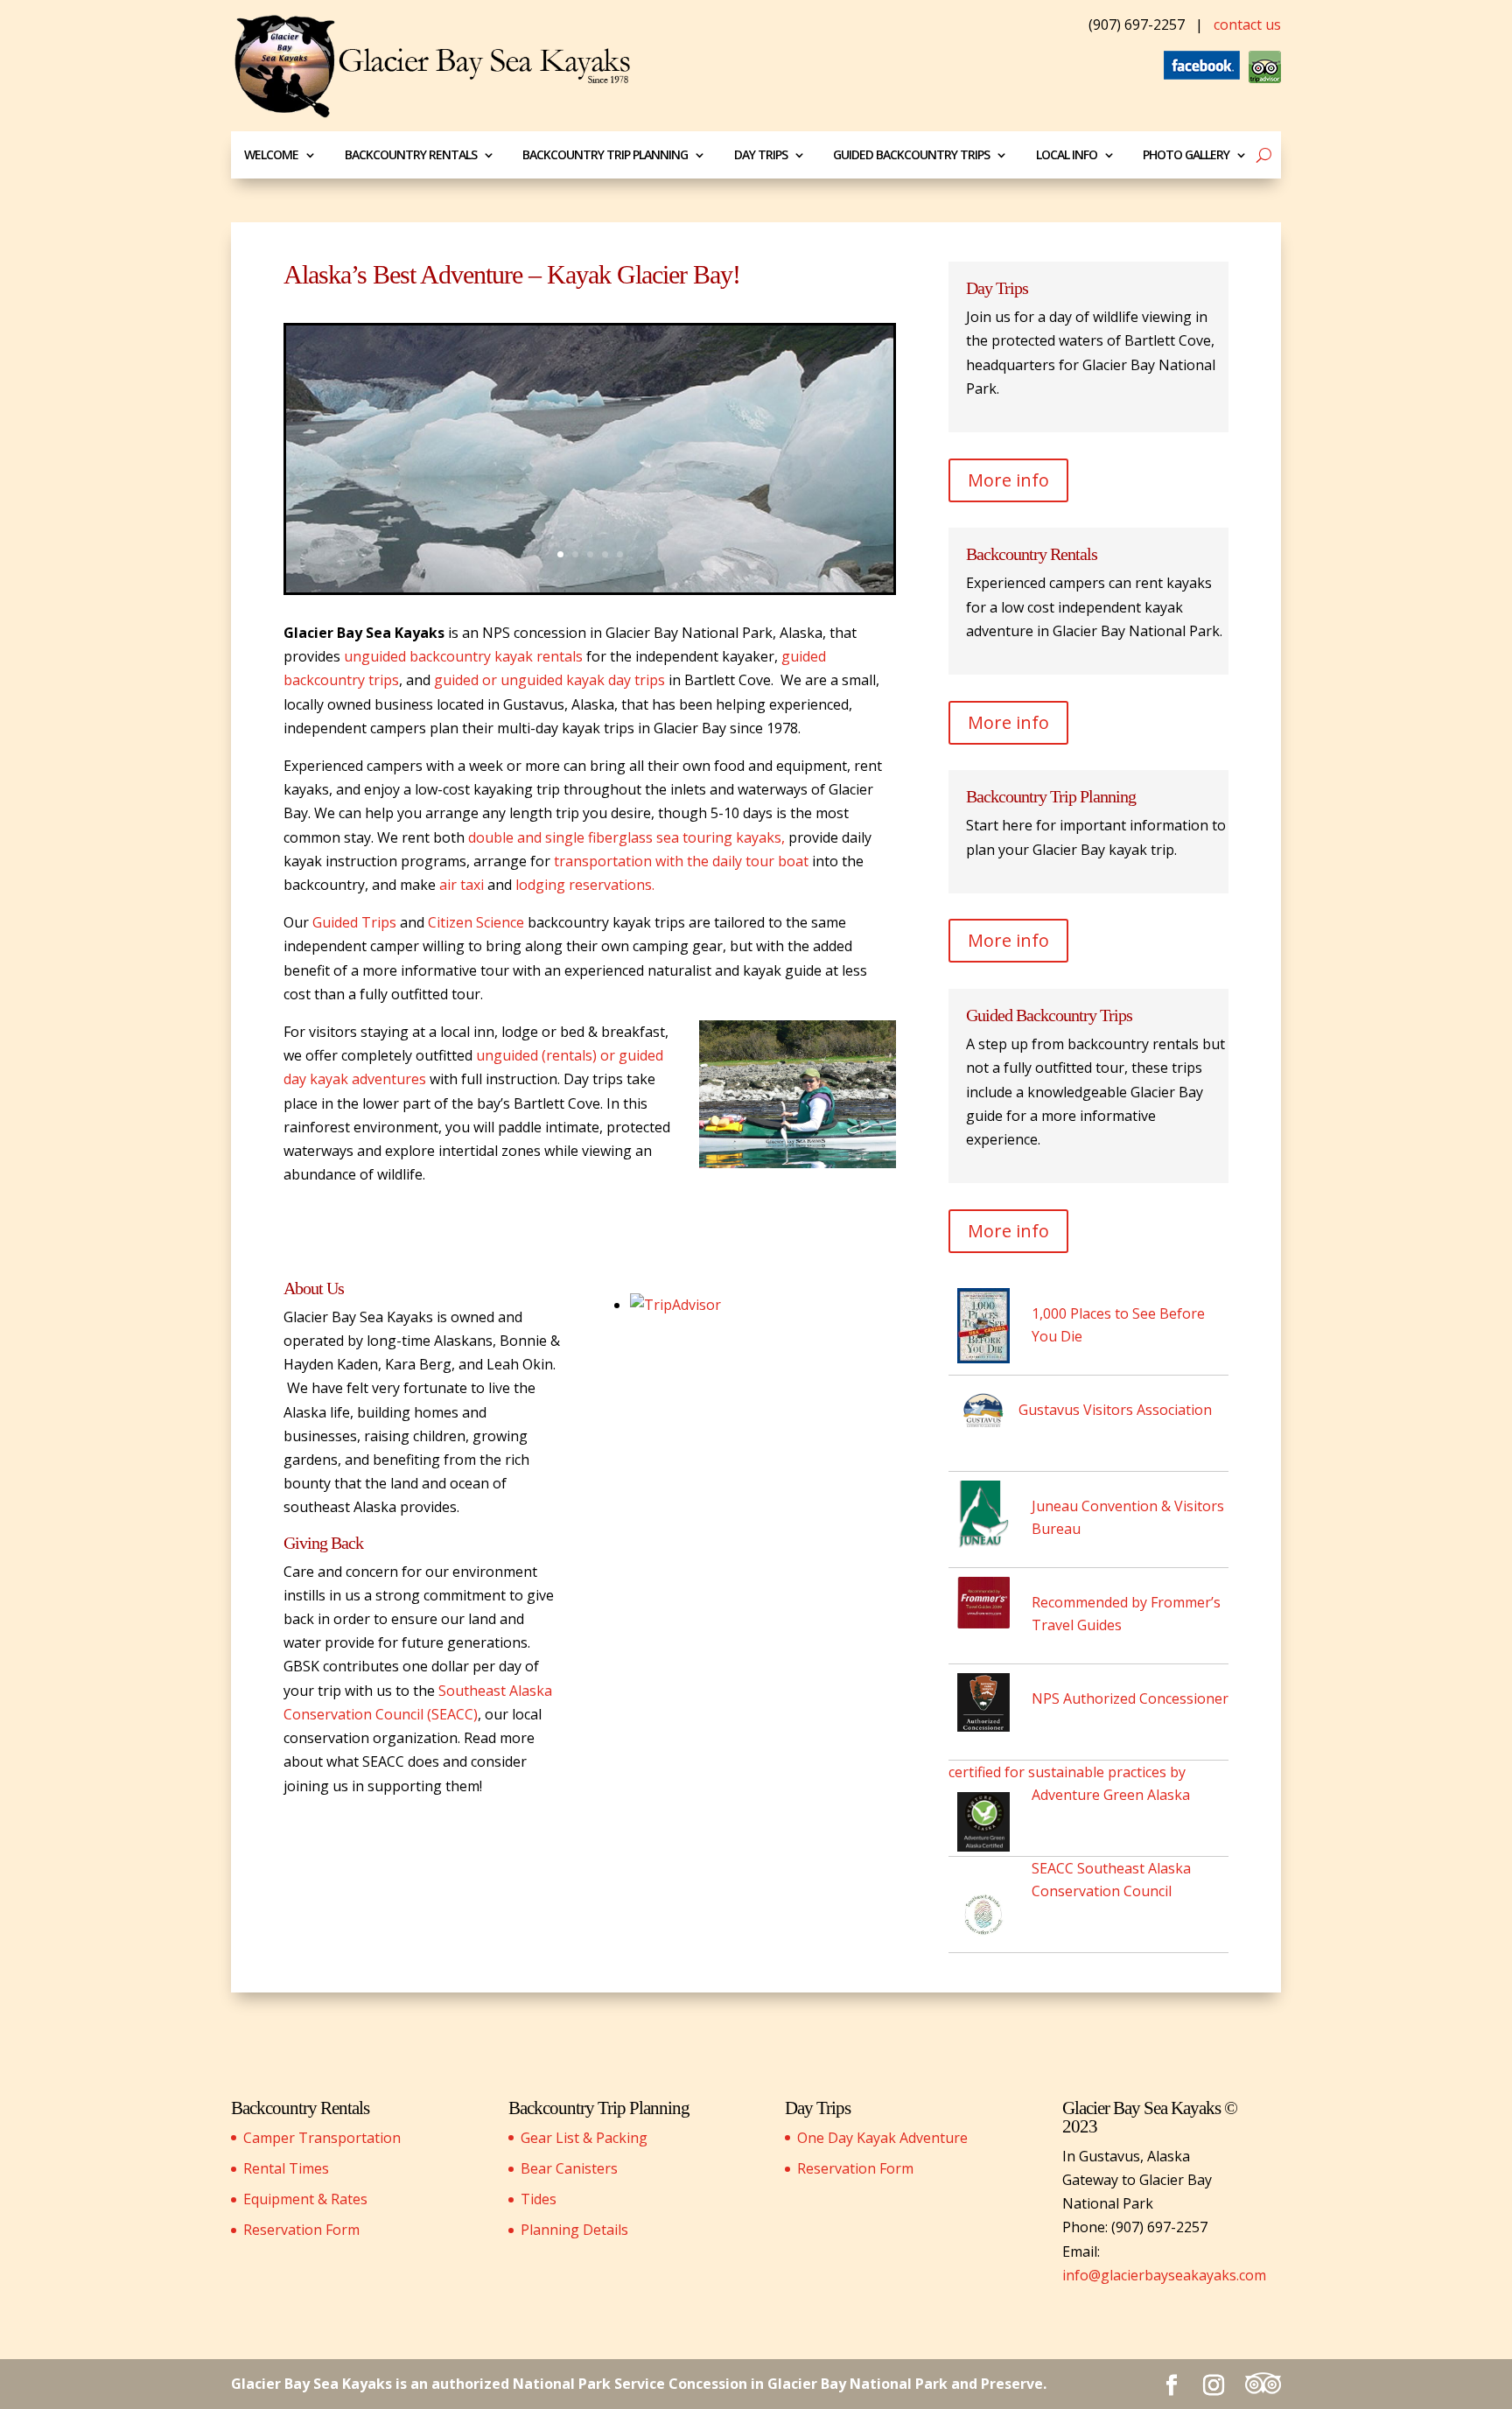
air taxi (463, 885)
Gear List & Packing (584, 2138)
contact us (1247, 25)
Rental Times (286, 2168)
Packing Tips (582, 276)
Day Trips (761, 155)
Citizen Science (476, 922)
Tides (539, 2199)
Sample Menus (586, 252)
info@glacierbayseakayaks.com (1164, 2275)
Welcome (271, 155)
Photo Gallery (1186, 155)
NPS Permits (580, 379)
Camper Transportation (322, 2138)
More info (1008, 480)
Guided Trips (354, 922)
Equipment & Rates (305, 2199)
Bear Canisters (569, 2168)
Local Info (1067, 155)
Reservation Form (301, 2230)
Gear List (573, 227)
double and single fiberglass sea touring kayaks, (626, 837)
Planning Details (574, 2230)
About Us (314, 1288)
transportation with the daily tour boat (683, 861)
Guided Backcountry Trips (911, 155)
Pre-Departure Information (588, 520)
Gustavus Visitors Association (1115, 1410)
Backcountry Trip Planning (605, 155)
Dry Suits (574, 490)
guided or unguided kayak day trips (551, 680)
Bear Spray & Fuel (595, 441)
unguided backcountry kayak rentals (463, 656)
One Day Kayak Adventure (882, 2138)
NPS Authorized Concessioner (1130, 1698)
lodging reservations (585, 885)
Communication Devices (613, 465)
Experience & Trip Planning (593, 410)
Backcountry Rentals (411, 155)
